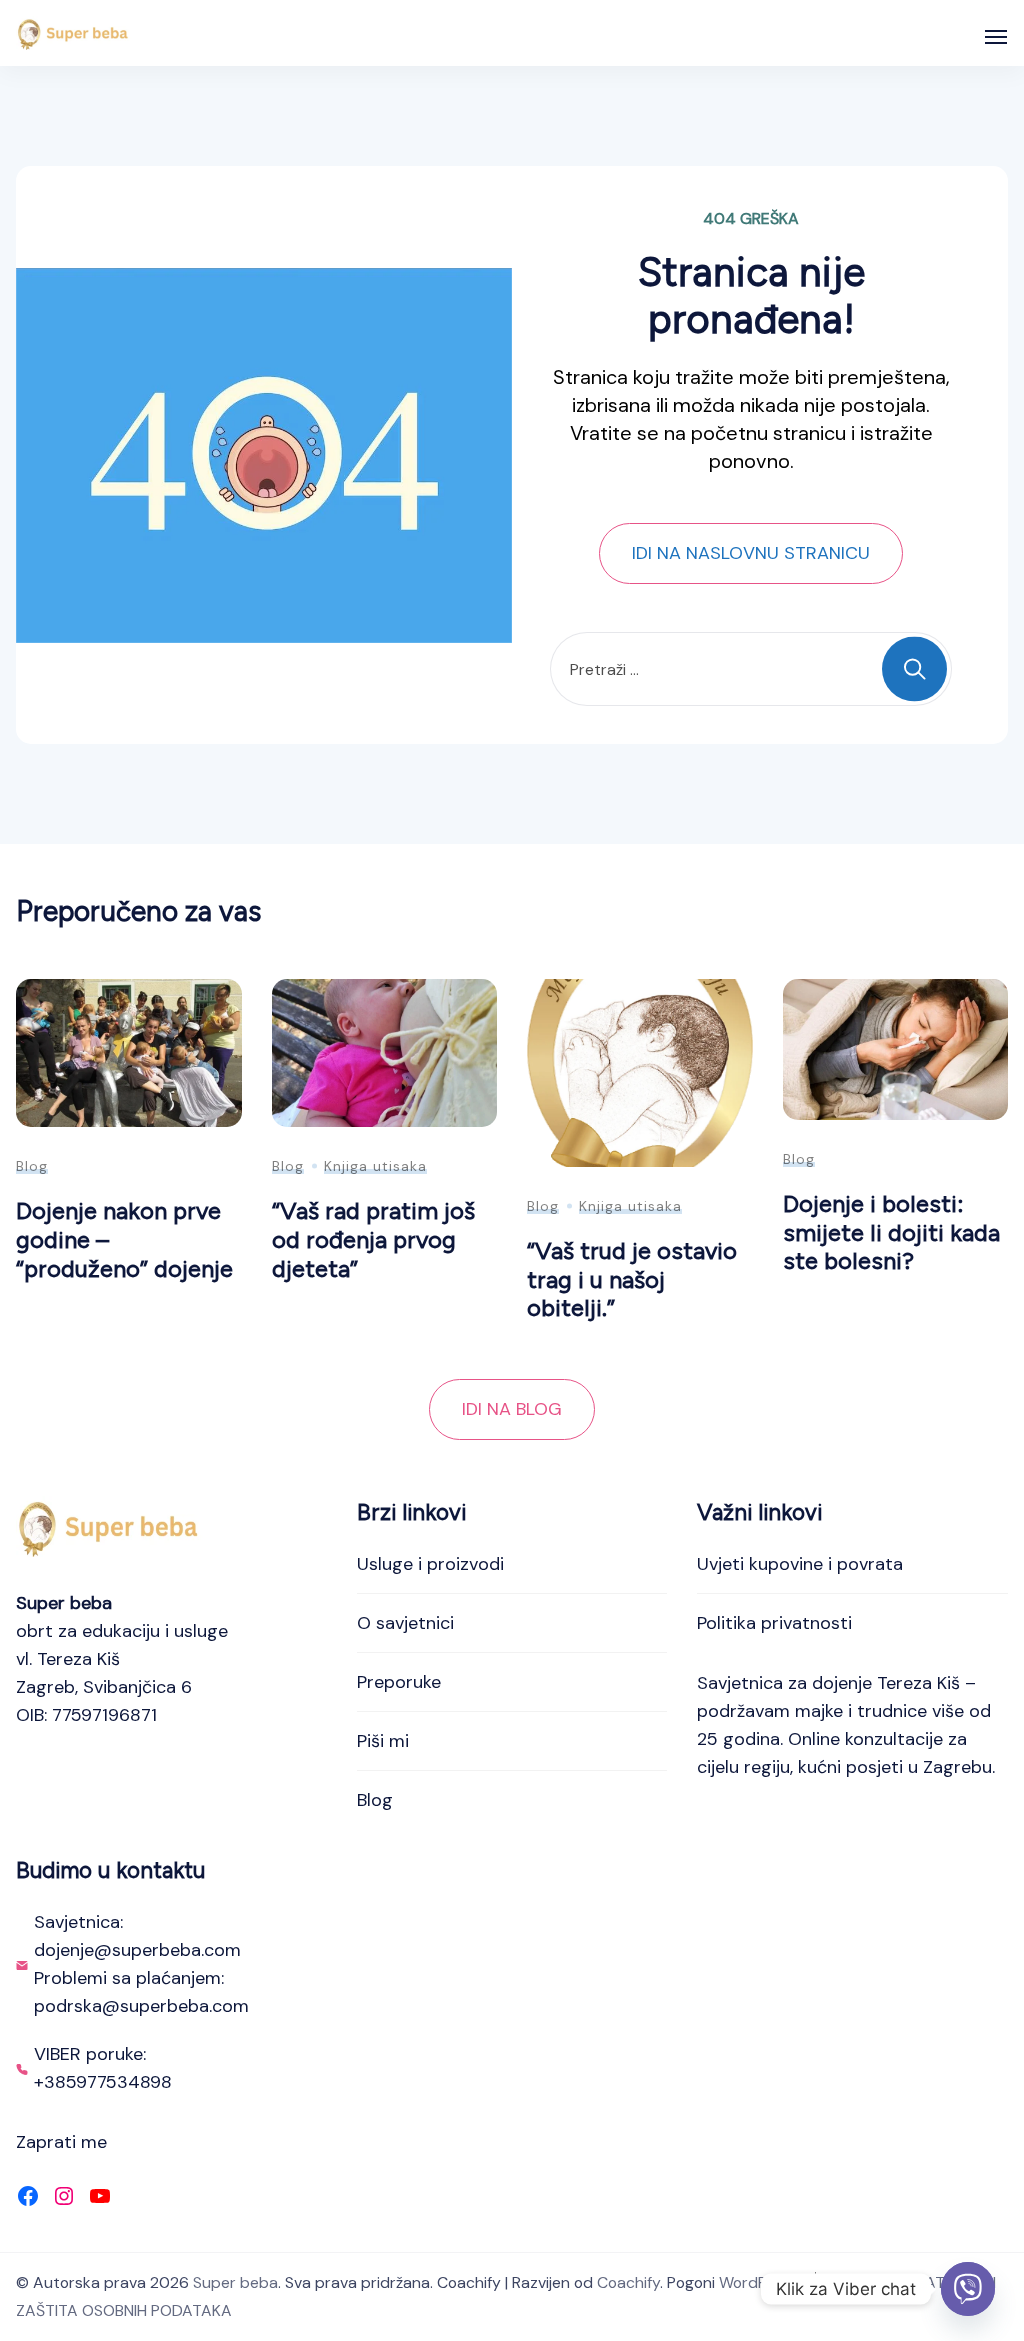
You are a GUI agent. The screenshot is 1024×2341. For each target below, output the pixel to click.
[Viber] (968, 2289)
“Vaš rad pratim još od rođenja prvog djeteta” (373, 1239)
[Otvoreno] (996, 37)
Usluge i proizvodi (430, 1564)
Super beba (235, 2282)
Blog (32, 1166)
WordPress (758, 2282)
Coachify (628, 2282)
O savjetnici (405, 1623)
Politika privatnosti (774, 1623)
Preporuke (399, 1682)
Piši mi (383, 1741)
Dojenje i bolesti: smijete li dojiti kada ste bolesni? (891, 1232)
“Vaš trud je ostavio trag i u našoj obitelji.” (632, 1279)
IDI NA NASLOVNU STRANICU (751, 553)
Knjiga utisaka (375, 1166)
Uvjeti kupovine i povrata (800, 1564)
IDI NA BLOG (512, 1409)
